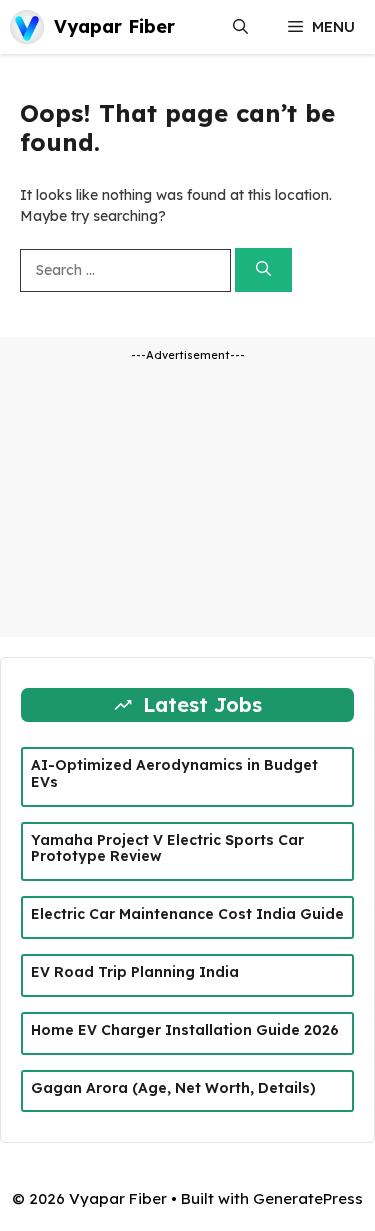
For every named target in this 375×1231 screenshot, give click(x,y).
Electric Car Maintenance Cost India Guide (187, 914)
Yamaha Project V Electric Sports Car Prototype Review (167, 848)
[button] (240, 27)
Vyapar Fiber (114, 26)
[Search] (263, 270)
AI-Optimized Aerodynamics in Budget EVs (174, 773)
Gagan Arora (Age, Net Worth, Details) (173, 1088)
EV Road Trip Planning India (135, 972)
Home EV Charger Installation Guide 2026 (185, 1030)
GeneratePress (308, 1198)
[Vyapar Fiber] (27, 27)
